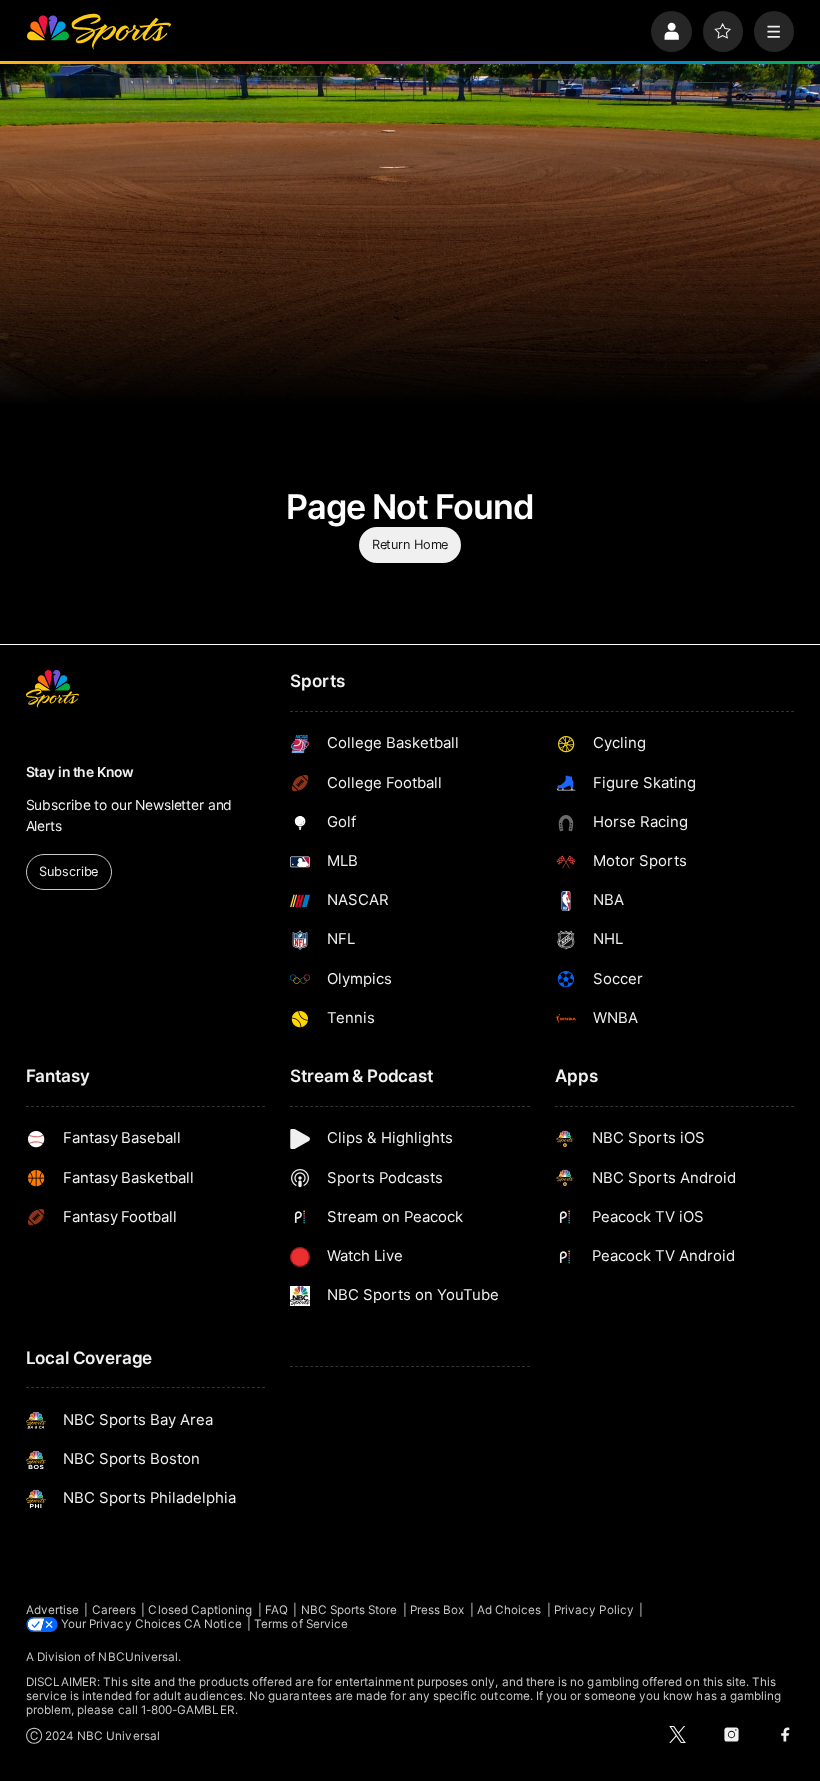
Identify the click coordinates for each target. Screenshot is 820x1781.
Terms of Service (301, 1624)
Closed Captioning (200, 1610)
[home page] (98, 31)
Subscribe (68, 871)
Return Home (410, 544)
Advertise (53, 1610)
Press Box (437, 1610)
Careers (114, 1610)
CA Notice (213, 1624)
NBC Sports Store (349, 1610)
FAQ (276, 1610)
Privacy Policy (594, 1610)
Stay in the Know (80, 772)
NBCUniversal (138, 1657)
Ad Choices (509, 1610)
